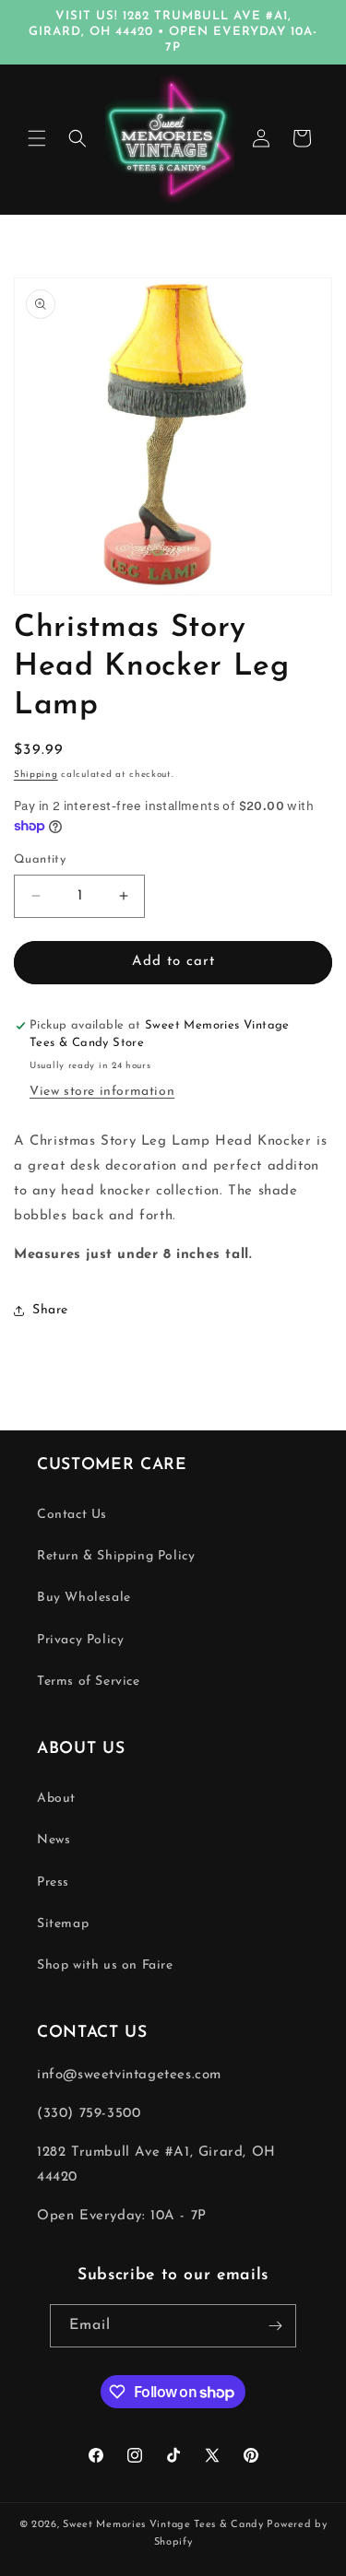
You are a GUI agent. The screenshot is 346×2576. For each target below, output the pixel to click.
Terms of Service (89, 1682)
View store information (102, 1092)
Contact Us (72, 1515)
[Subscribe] (275, 2326)
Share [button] (50, 1310)
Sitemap (63, 1924)
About (56, 1799)
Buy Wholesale (84, 1598)
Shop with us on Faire (105, 1965)
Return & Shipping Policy (116, 1556)
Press (53, 1882)
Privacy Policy (80, 1640)
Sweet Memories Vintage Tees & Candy (163, 2525)
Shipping (36, 775)
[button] (37, 138)
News (54, 1840)
